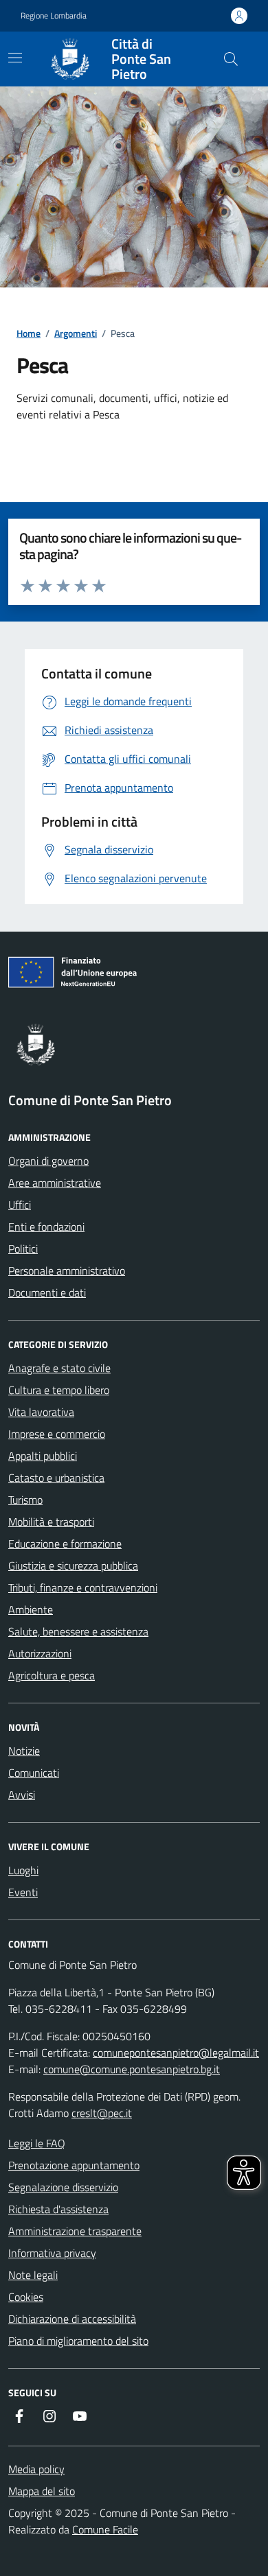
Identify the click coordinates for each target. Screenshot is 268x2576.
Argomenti (76, 333)
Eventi (23, 1892)
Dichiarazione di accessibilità (72, 2319)
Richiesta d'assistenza (58, 2209)
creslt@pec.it (102, 2113)
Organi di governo (48, 1161)
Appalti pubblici (43, 1456)
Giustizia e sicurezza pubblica (73, 1565)
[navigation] (15, 58)
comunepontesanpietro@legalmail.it (176, 2053)
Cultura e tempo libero (59, 1390)
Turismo (25, 1500)
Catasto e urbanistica (56, 1478)
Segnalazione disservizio (63, 2187)
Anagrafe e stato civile (59, 1368)
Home (29, 333)
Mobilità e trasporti (51, 1522)
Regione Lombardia (54, 16)
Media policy (36, 2469)
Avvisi (22, 1795)
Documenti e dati (47, 1292)
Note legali (33, 2275)
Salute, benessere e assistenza (78, 1631)
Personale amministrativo (67, 1271)
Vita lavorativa (41, 1412)
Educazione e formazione (65, 1544)
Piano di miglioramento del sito (78, 2341)
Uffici (20, 1205)
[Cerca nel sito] (231, 59)
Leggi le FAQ (37, 2143)
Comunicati (34, 1773)
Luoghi (23, 1870)
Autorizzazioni (40, 1653)
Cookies (26, 2297)
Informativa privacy (52, 2253)
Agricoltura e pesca (52, 1675)
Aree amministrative (55, 1183)
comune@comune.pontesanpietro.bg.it (132, 2069)
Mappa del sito (42, 2491)
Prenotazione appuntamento (74, 2165)
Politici (23, 1249)
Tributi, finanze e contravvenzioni (83, 1587)
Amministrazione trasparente (75, 2231)
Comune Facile (105, 2529)
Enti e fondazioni (46, 1227)
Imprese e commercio (57, 1434)
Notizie (24, 1751)
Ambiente (31, 1609)
